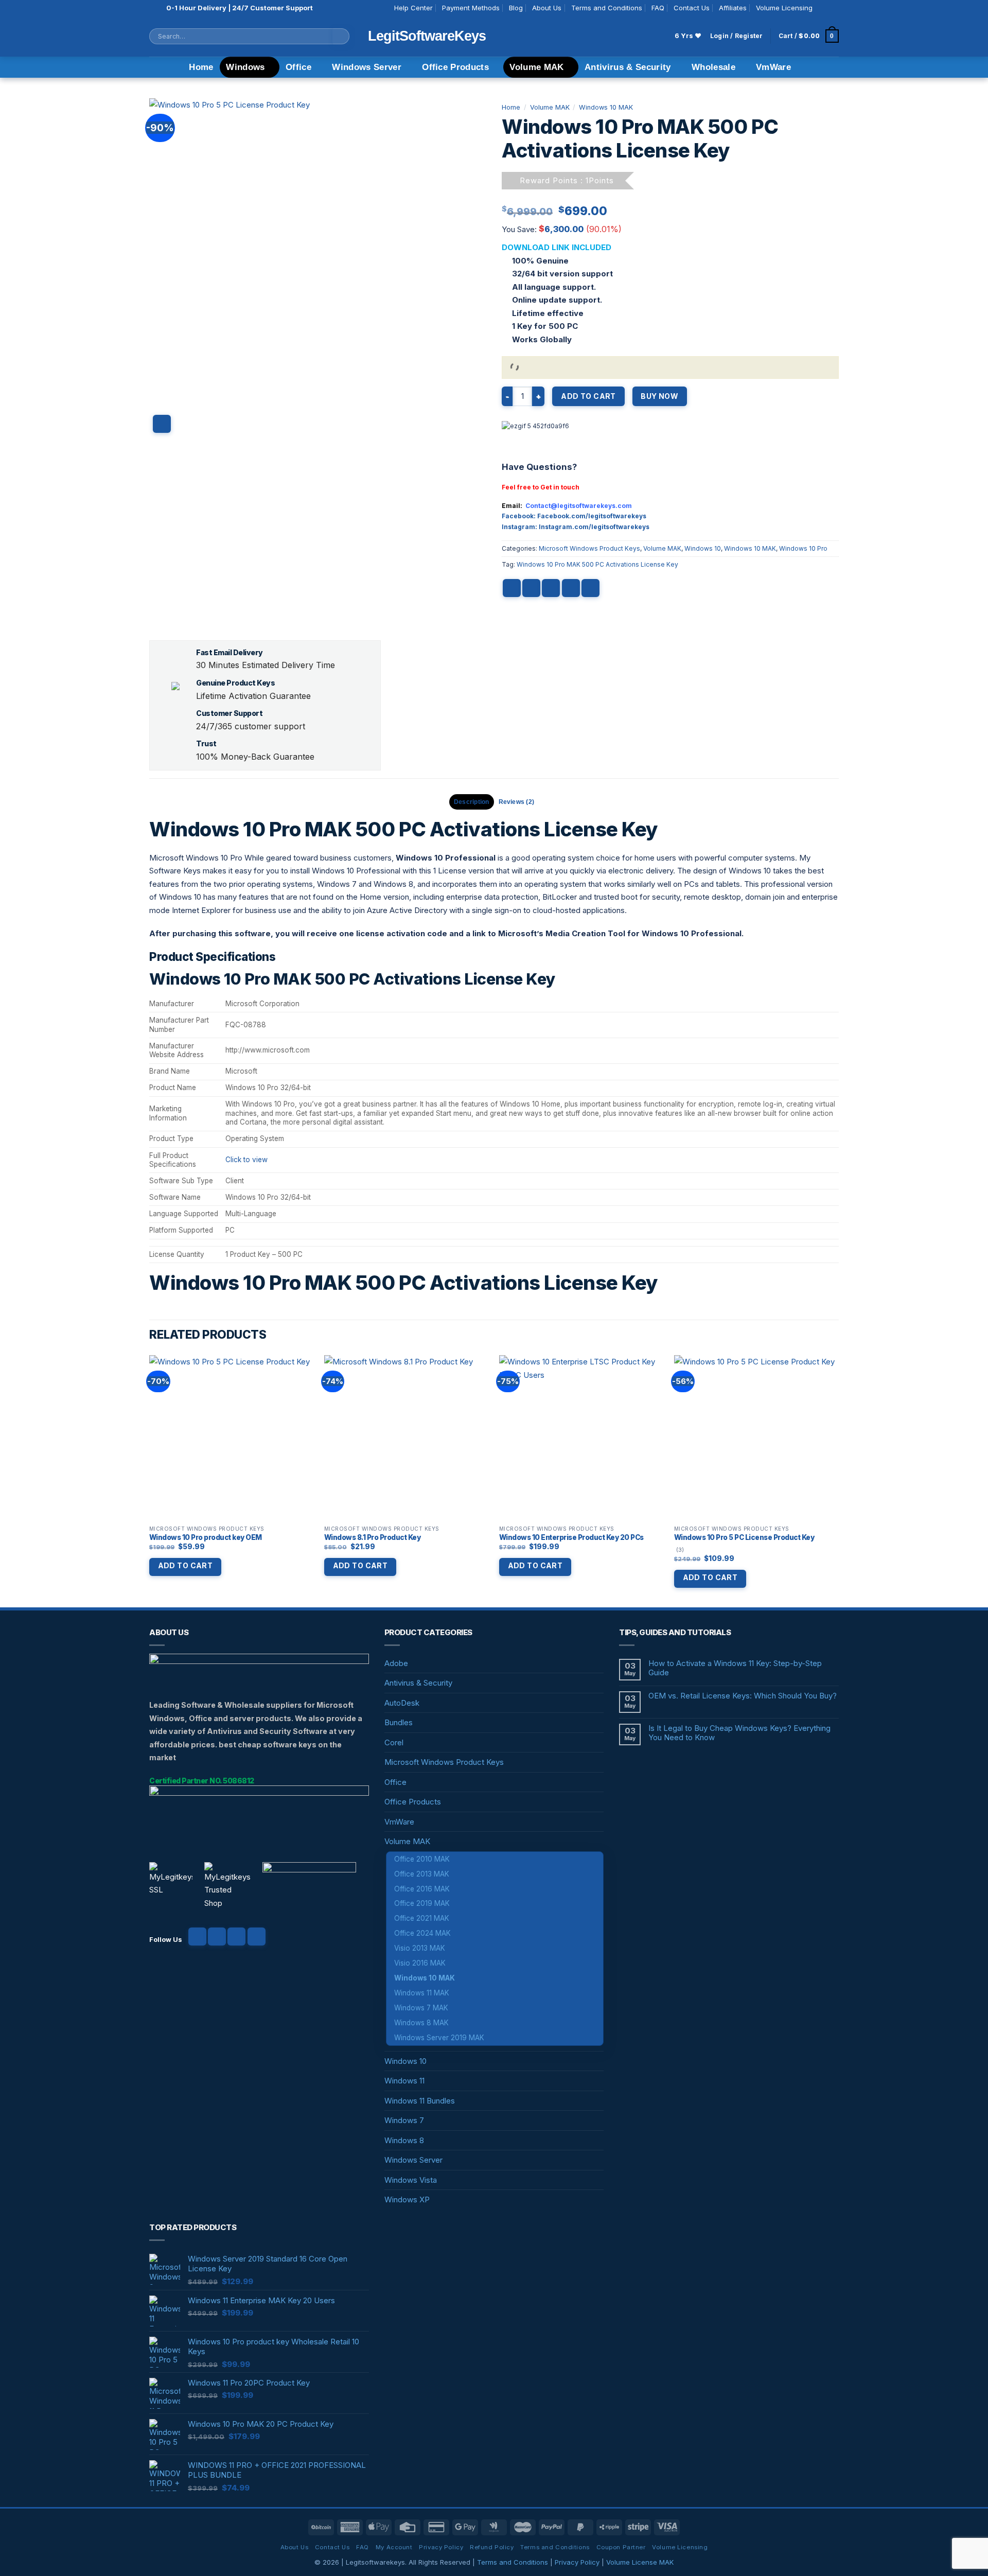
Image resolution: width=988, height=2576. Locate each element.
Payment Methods (471, 8)
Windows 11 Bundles (420, 2101)
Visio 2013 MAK (420, 1948)
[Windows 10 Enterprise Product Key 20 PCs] (581, 1438)
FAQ (658, 8)
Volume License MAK (640, 2562)
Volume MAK (536, 67)
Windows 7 (404, 2120)
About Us (547, 8)
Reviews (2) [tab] (517, 802)
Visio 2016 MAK (420, 1963)
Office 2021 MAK (422, 1918)
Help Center (413, 8)
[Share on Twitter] (531, 588)
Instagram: (520, 527)
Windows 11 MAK (422, 1993)
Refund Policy (492, 2547)
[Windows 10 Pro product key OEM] (232, 1438)
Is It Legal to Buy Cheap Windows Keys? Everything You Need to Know (739, 1733)
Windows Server (367, 67)
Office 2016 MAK (422, 1889)
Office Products (455, 67)
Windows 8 (404, 2140)
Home (201, 67)
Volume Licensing (784, 8)
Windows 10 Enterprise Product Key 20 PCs (571, 1537)
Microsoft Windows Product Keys (589, 548)
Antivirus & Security (628, 67)
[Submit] (341, 36)
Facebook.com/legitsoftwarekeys (592, 516)
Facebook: (519, 516)
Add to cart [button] (186, 1565)
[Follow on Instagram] (833, 8)
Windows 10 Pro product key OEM (206, 1537)
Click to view (246, 1160)
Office (298, 67)
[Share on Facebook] (512, 588)
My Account (394, 2547)
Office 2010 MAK (422, 1859)
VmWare (773, 67)
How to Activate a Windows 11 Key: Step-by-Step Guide (735, 1668)
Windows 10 (703, 548)
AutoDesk (402, 1703)
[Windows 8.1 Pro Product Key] (407, 1438)
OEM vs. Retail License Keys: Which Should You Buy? (743, 1696)
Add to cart (588, 396)
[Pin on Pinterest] (571, 588)
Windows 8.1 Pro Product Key (373, 1537)
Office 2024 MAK (422, 1933)
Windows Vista (411, 2180)
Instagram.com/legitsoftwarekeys (594, 527)
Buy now (659, 396)
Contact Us (692, 8)
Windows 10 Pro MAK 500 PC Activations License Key (597, 564)
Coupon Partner (621, 2547)
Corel (394, 1742)
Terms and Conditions (607, 8)
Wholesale (713, 67)
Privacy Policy (441, 2547)
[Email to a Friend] (551, 588)
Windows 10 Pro (803, 548)
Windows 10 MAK (606, 107)
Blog (516, 8)
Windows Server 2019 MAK (439, 2038)
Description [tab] (472, 802)
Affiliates (733, 8)
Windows (245, 67)
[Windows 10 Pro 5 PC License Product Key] (756, 1438)
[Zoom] (162, 424)
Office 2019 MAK (422, 1903)
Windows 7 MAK (421, 2008)
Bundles (399, 1722)
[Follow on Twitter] (236, 1937)
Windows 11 (404, 2081)
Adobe (396, 1663)
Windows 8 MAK (421, 2023)
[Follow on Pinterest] (257, 1937)
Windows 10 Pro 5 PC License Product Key (744, 1537)
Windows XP (407, 2200)
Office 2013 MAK (422, 1874)
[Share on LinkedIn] (590, 588)
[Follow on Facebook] (823, 8)
